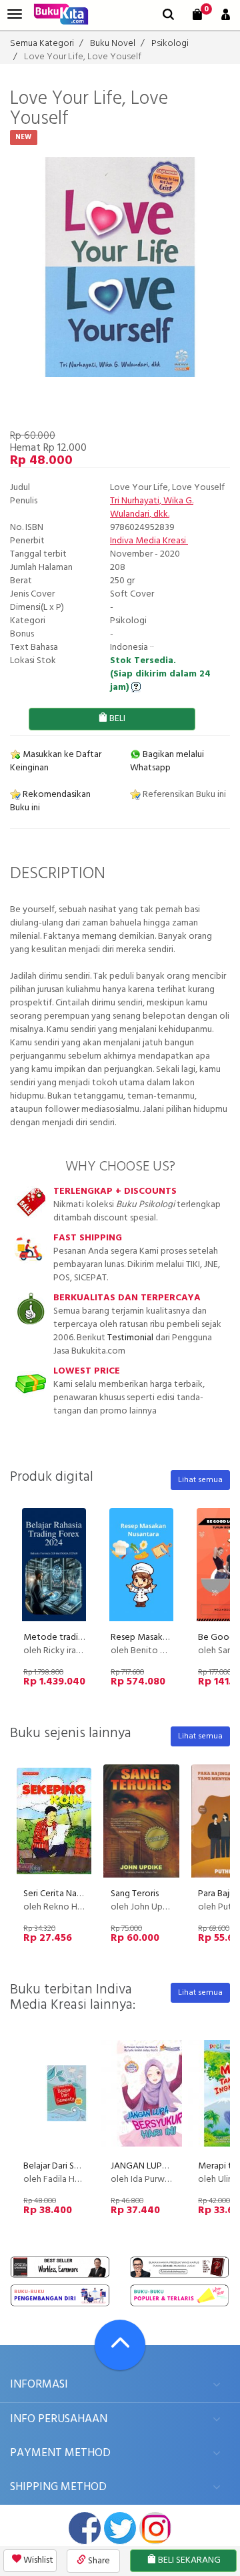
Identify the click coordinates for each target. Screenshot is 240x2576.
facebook (85, 2528)
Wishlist (37, 2560)
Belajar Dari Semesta (64, 2166)
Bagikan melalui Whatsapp (167, 761)
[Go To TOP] (120, 2345)
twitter (120, 2528)
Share (98, 2561)
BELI (116, 719)
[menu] (15, 14)
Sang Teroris (135, 1894)
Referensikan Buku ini (183, 795)
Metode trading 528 (64, 1638)
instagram (155, 2528)
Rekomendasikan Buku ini (50, 801)
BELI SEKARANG (188, 2560)
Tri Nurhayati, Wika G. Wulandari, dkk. (152, 508)
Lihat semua (200, 1480)
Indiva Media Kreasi (149, 541)
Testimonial (130, 1338)
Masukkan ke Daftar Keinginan (56, 761)
